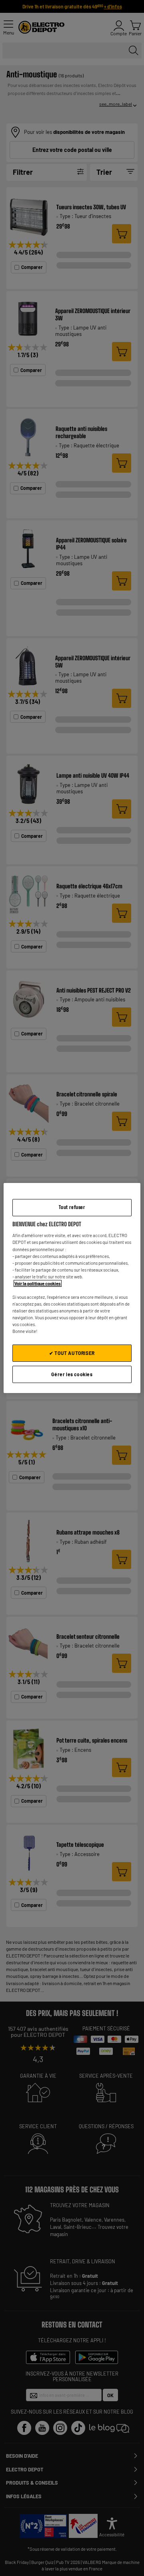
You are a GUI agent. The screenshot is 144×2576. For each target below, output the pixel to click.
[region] (72, 1288)
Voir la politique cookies (38, 1283)
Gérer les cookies (72, 1374)
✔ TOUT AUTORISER (72, 1353)
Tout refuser (72, 1207)
